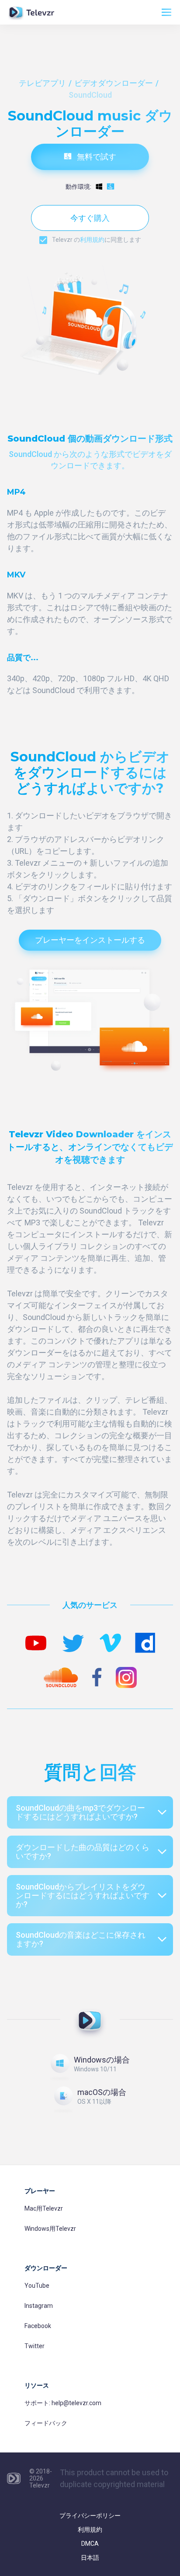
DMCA (90, 2544)
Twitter (35, 2346)
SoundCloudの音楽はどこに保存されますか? (81, 1939)
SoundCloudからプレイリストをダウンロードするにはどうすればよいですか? (83, 1895)
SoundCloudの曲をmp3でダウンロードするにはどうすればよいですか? (80, 1812)
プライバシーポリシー (90, 2516)
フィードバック (46, 2423)
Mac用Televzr (44, 2208)
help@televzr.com (76, 2403)
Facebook (38, 2326)
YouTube (37, 2286)
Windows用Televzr (50, 2229)
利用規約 (92, 240)
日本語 (90, 2558)
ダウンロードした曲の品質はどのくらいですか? (83, 1852)
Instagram (39, 2306)
